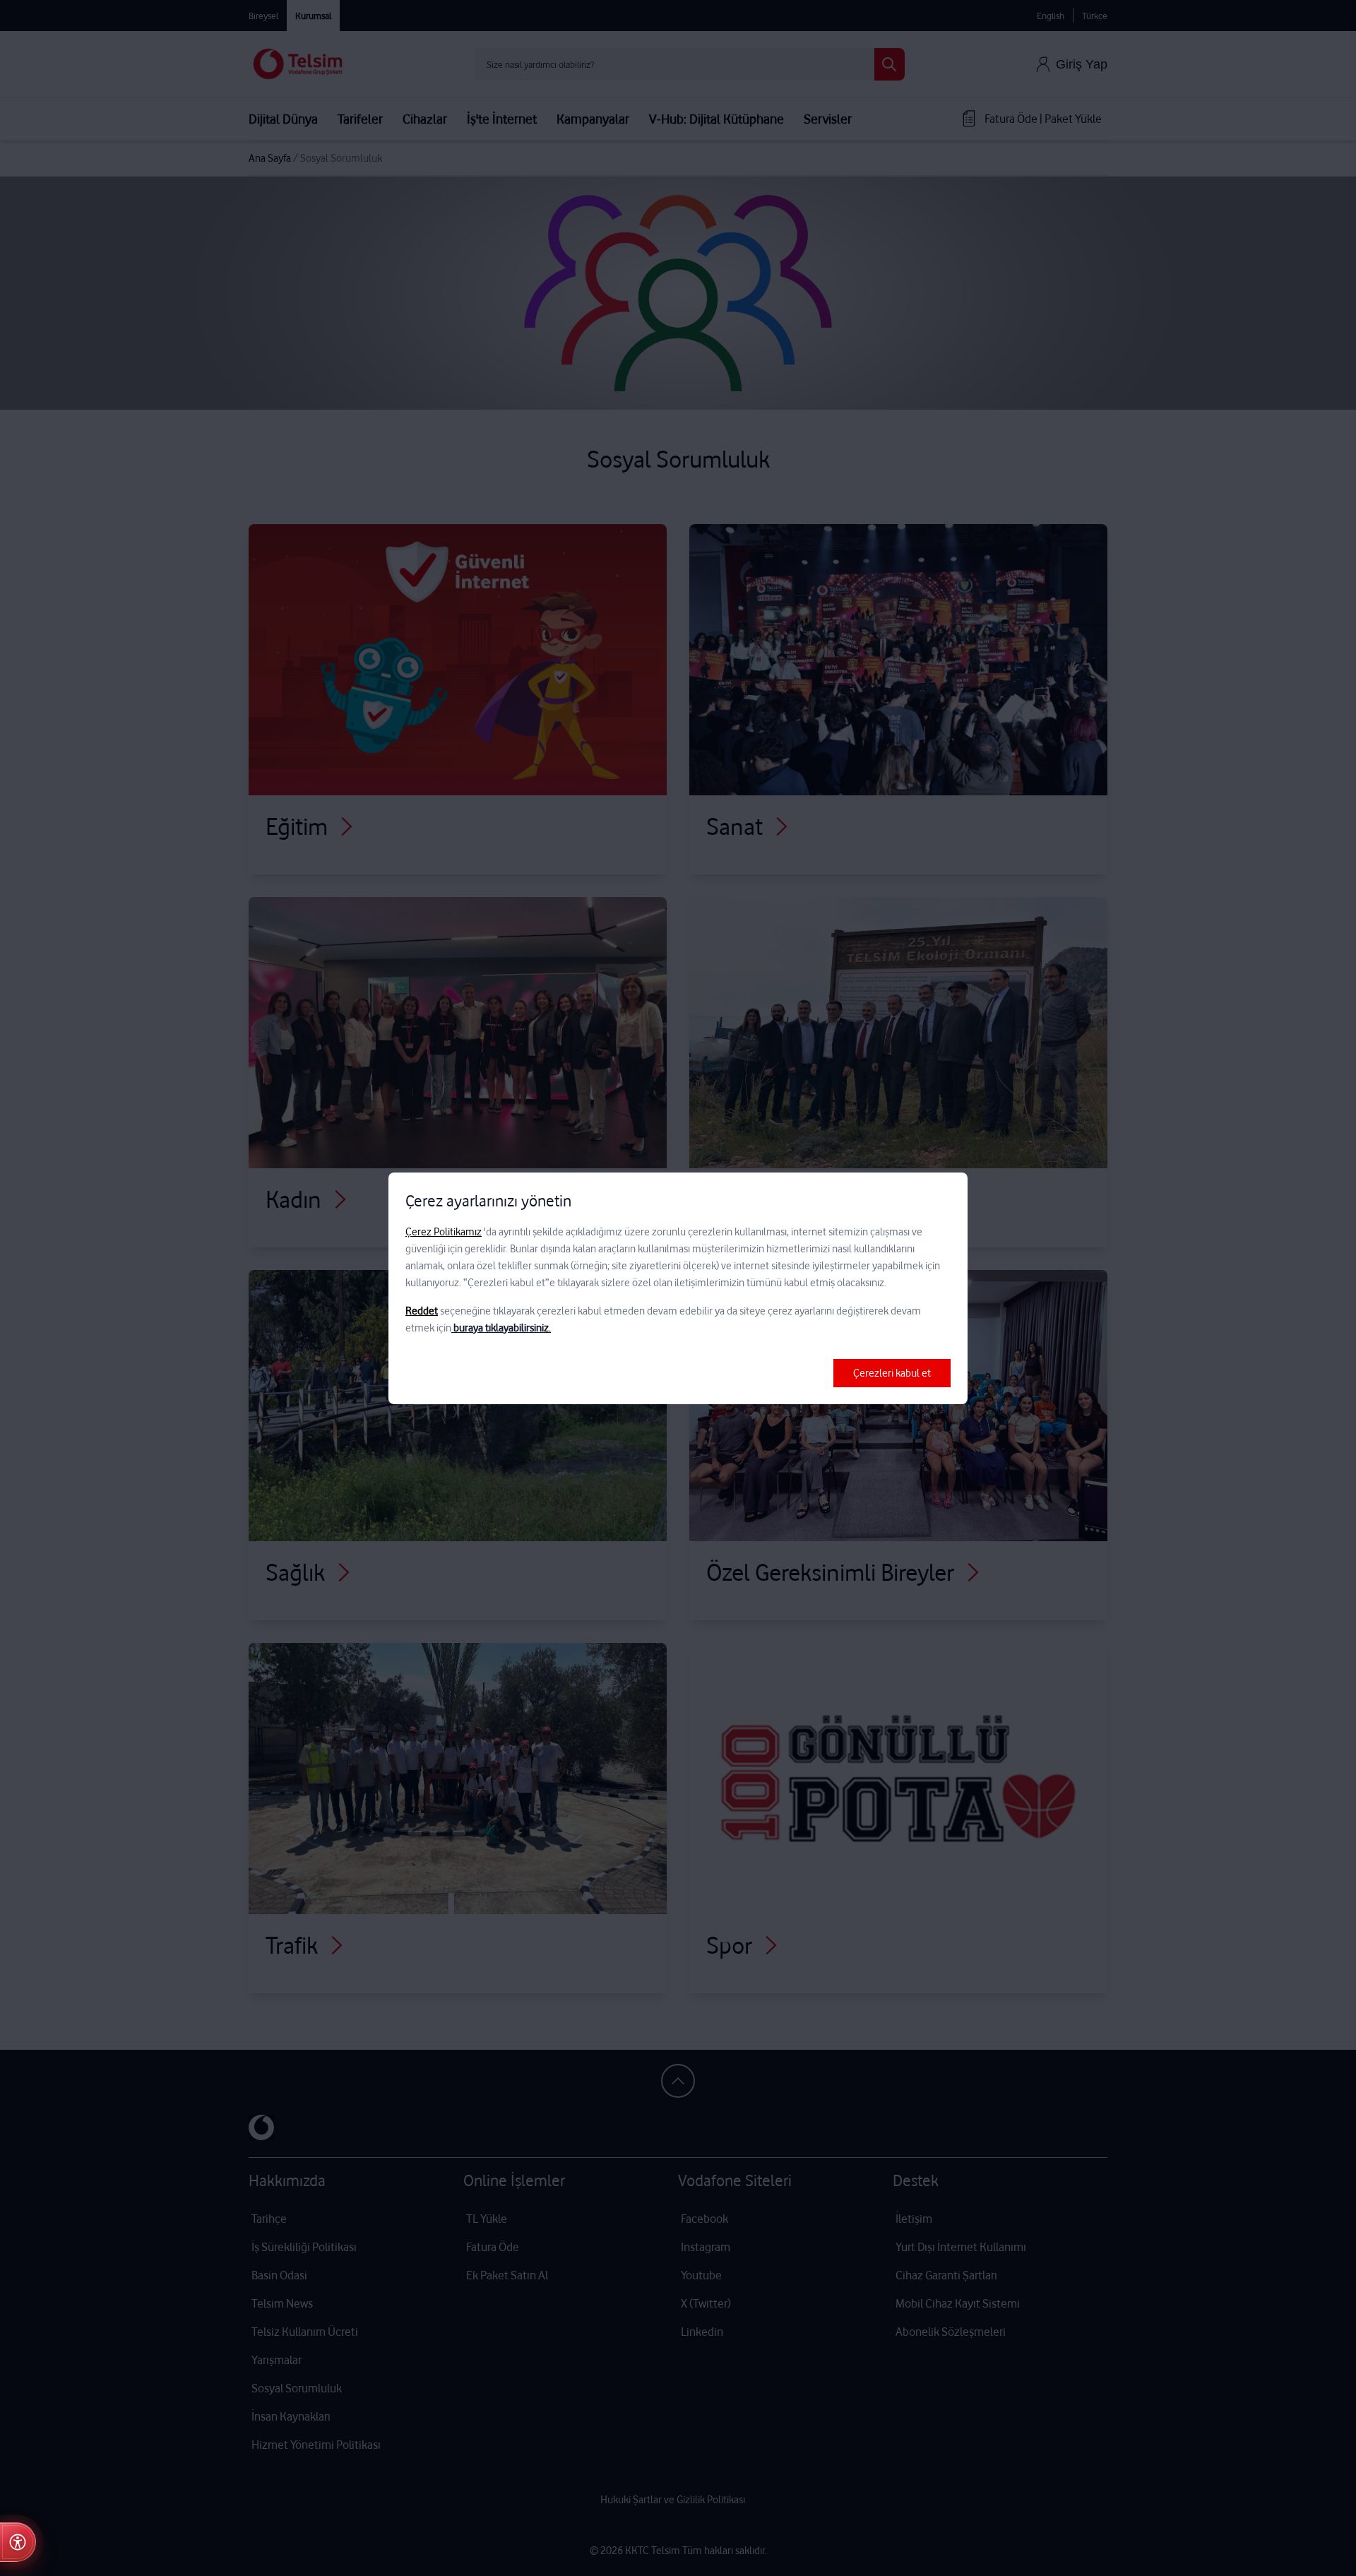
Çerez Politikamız (444, 1232)
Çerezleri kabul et (892, 1373)
